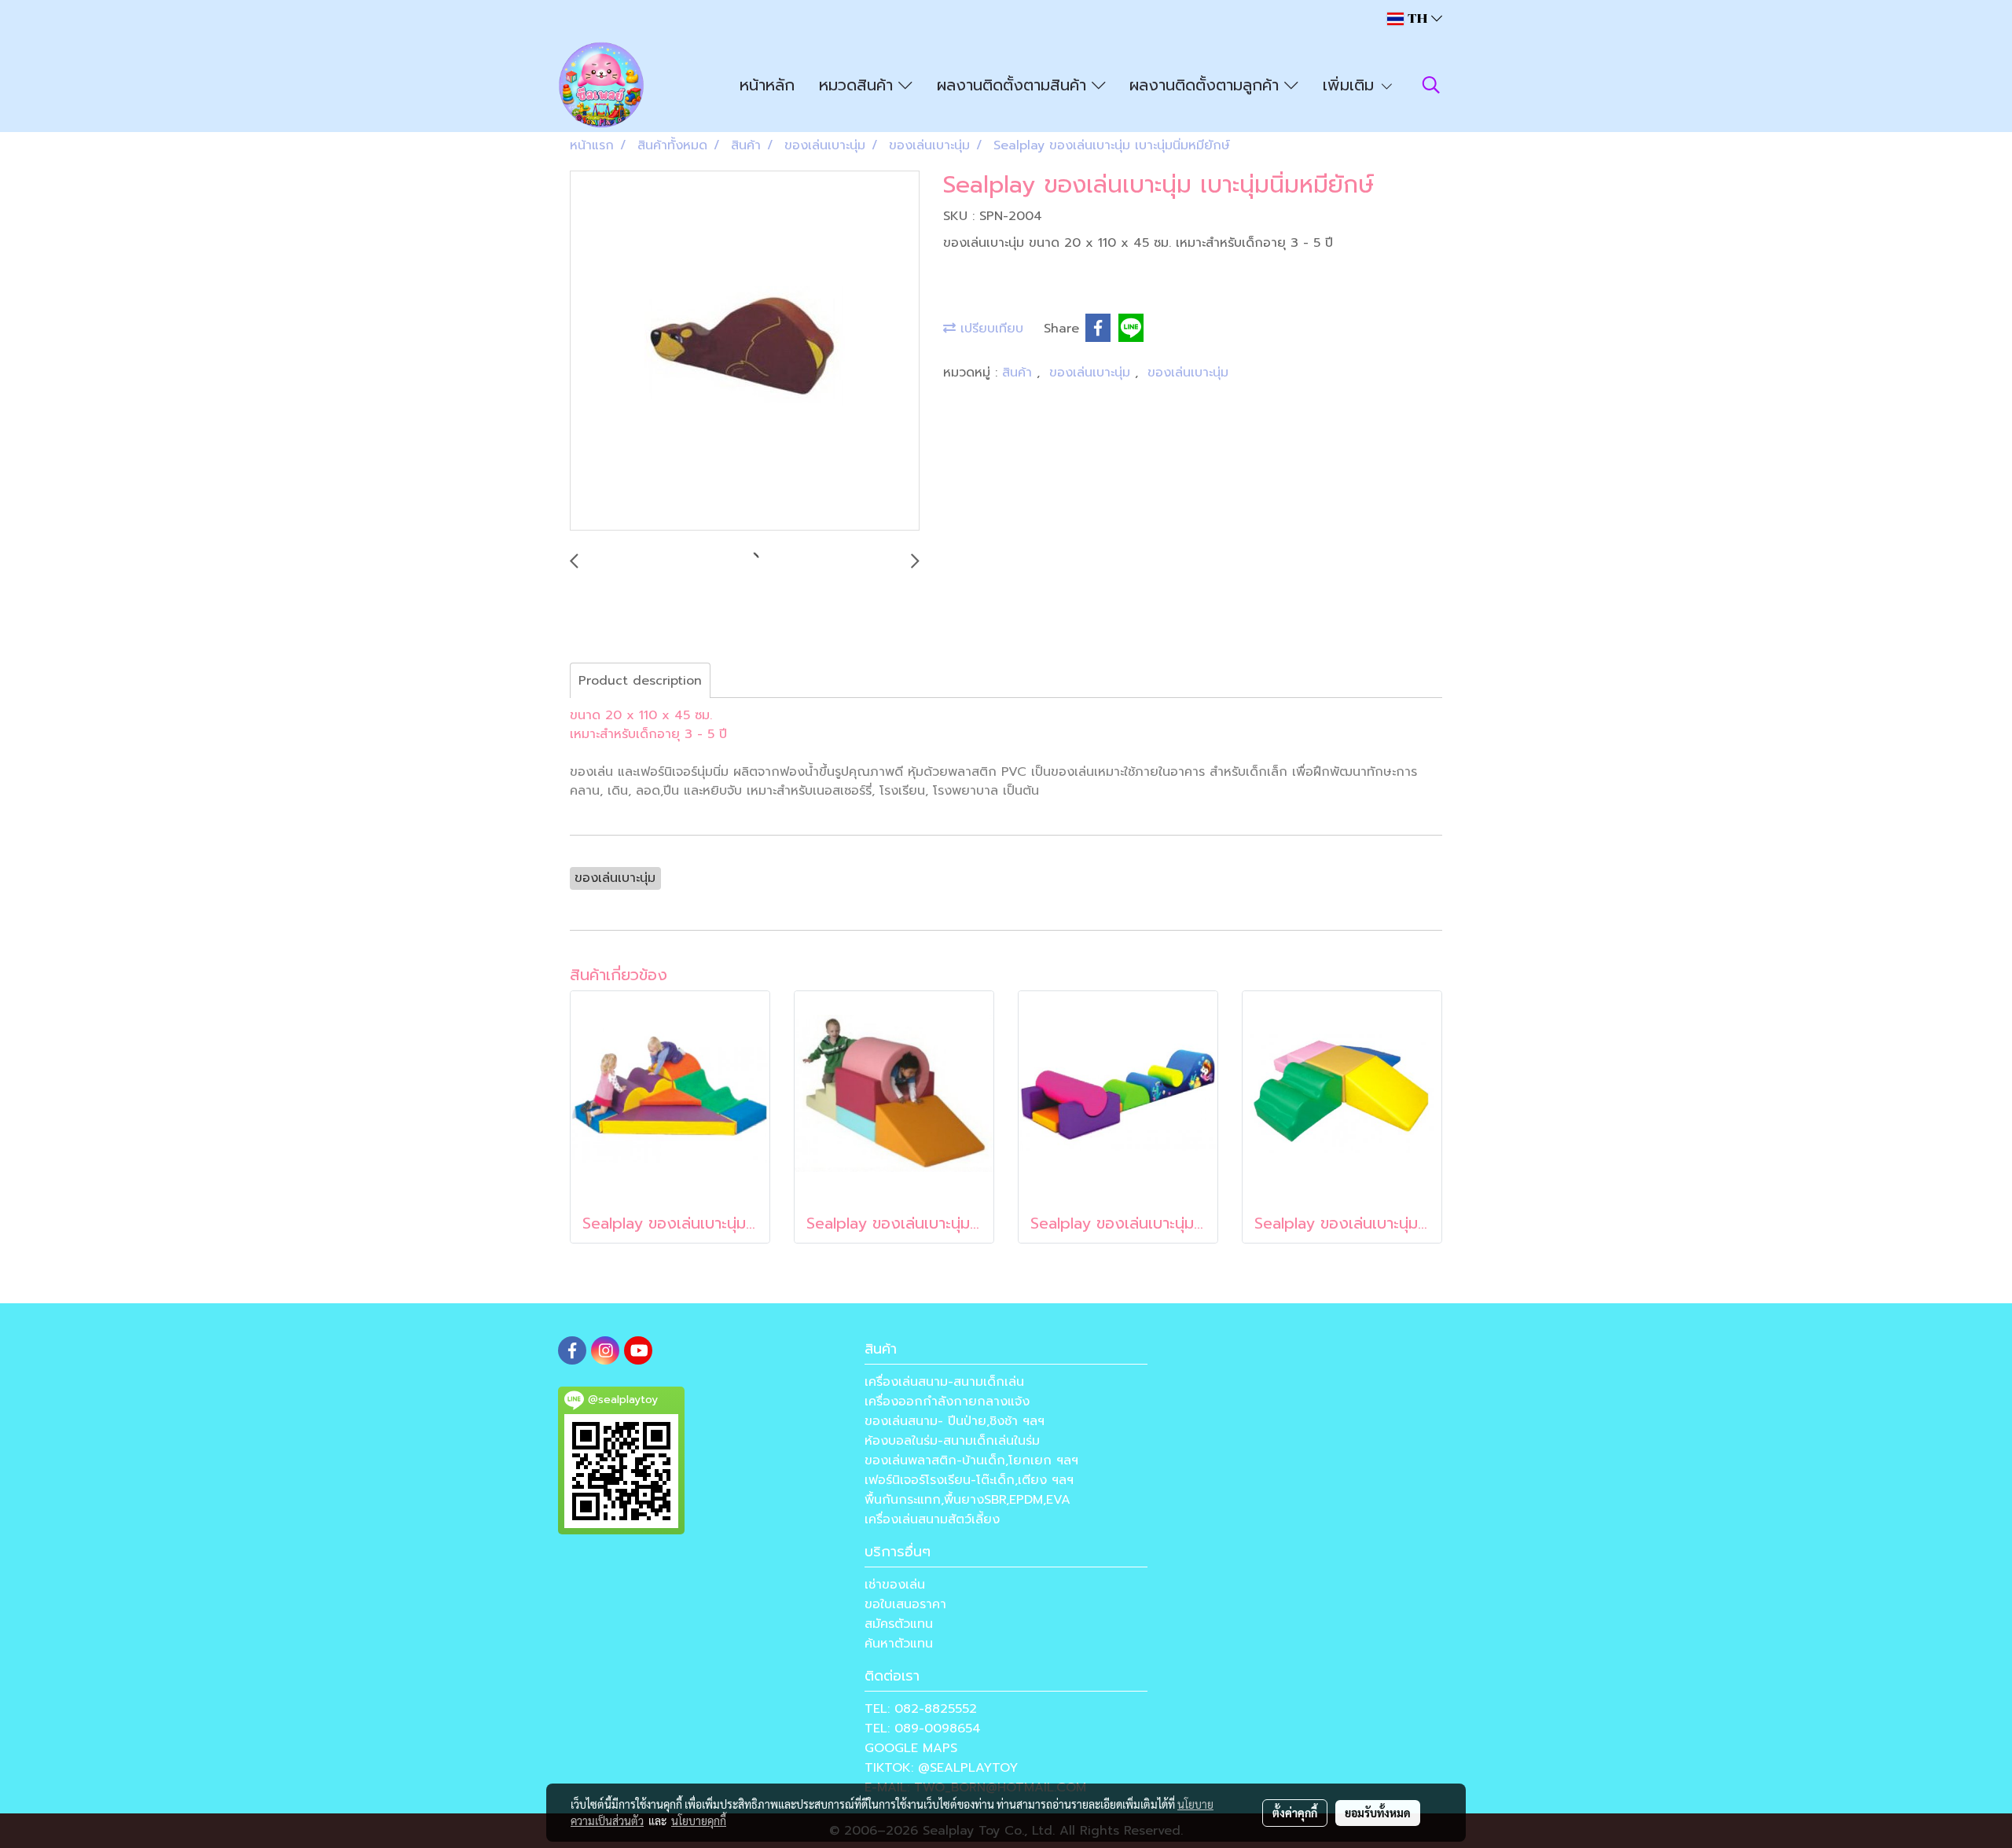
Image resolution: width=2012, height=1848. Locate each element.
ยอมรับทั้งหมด (1378, 1813)
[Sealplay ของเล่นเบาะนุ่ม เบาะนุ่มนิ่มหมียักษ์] (745, 351)
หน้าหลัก (767, 85)
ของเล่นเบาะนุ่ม (1092, 373)
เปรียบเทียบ (989, 329)
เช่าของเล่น (895, 1585)
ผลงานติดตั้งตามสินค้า (1014, 85)
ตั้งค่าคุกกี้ (1295, 1813)
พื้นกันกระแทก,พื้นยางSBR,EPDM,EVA (967, 1500)
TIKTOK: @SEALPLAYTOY (941, 1768)
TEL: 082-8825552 (921, 1709)
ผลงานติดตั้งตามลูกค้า (1207, 85)
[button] (1431, 85)
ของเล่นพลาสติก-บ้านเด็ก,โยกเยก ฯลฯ (971, 1460)
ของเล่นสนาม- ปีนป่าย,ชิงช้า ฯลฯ (955, 1421)
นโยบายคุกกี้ (699, 1820)
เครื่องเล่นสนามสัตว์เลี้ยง (932, 1519)
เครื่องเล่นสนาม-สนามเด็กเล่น (944, 1382)
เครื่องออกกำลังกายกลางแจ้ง (947, 1402)
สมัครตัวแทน (899, 1624)
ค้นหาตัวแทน (899, 1644)
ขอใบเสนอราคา (905, 1604)
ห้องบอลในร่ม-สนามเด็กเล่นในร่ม (952, 1441)
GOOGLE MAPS (911, 1748)
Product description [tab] (640, 681)
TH (1417, 18)
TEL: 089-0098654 (923, 1729)
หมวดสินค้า (859, 85)
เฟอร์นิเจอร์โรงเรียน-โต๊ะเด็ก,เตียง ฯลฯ (969, 1480)
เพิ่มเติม (1351, 85)
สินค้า (1019, 373)
